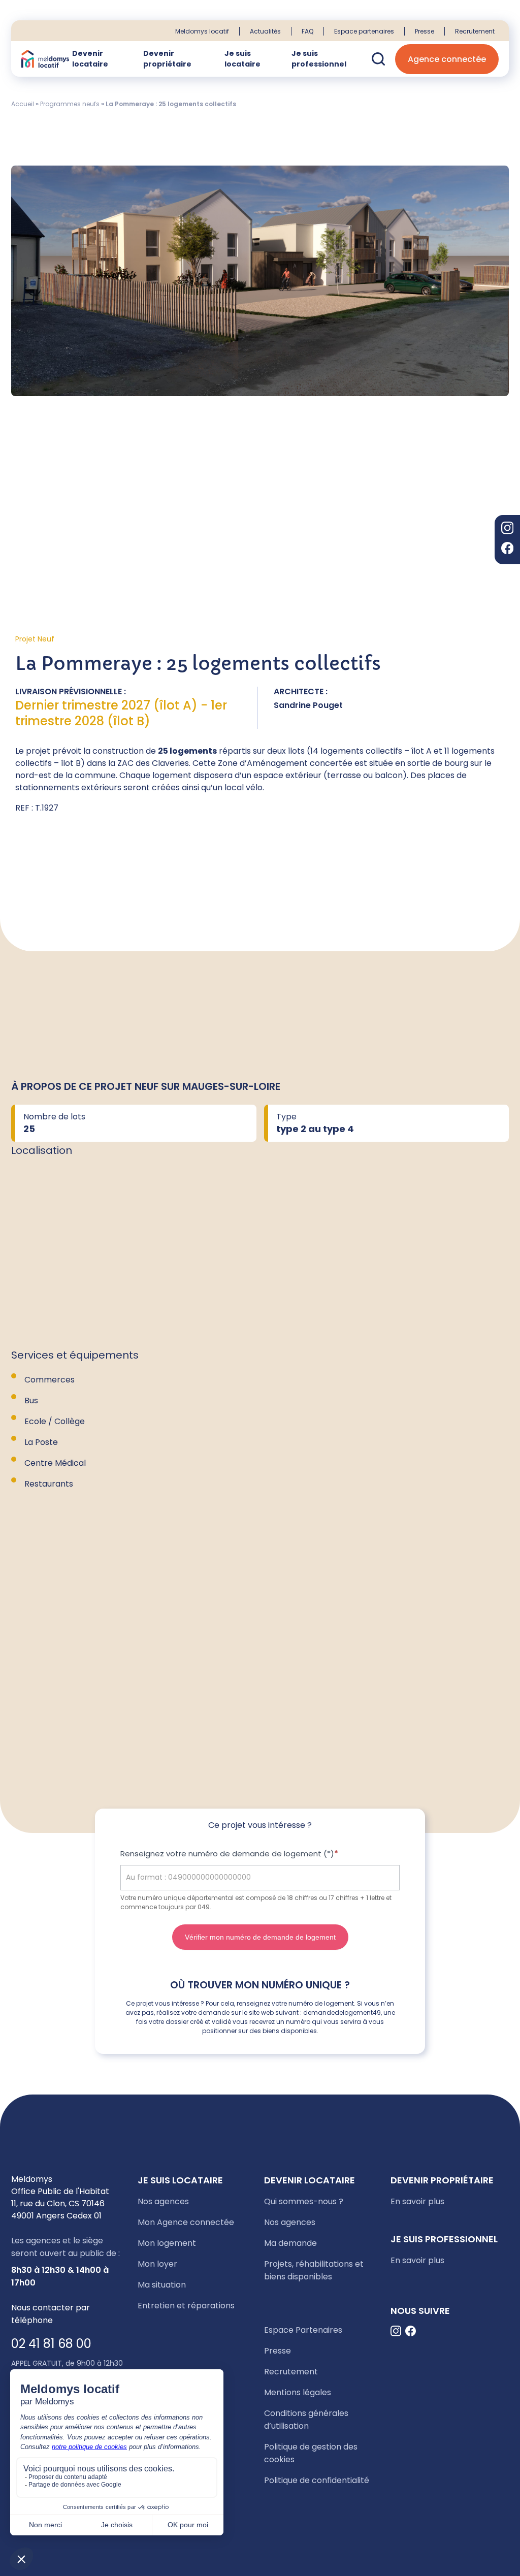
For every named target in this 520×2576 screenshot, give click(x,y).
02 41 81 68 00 (51, 2344)
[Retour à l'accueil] (45, 59)
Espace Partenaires (303, 2330)
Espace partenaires (364, 31)
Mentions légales (298, 2392)
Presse (425, 31)
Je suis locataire (242, 59)
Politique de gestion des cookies (311, 2453)
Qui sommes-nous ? (304, 2201)
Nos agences (163, 2201)
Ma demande (290, 2243)
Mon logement (167, 2243)
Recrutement (475, 31)
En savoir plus (417, 2201)
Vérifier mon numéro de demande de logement (260, 1937)
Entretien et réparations (186, 2306)
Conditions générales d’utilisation (306, 2420)
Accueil (23, 104)
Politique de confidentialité (317, 2480)
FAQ (307, 31)
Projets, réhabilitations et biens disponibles (314, 2270)
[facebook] (507, 550)
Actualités (265, 31)
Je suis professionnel (319, 59)
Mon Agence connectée (186, 2222)
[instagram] (507, 529)
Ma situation (162, 2285)
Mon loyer (157, 2264)
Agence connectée (447, 59)
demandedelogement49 (342, 2012)
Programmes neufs (70, 104)
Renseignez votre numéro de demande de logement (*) (229, 1854)
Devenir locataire (90, 59)
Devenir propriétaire (167, 59)
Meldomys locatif (202, 31)
